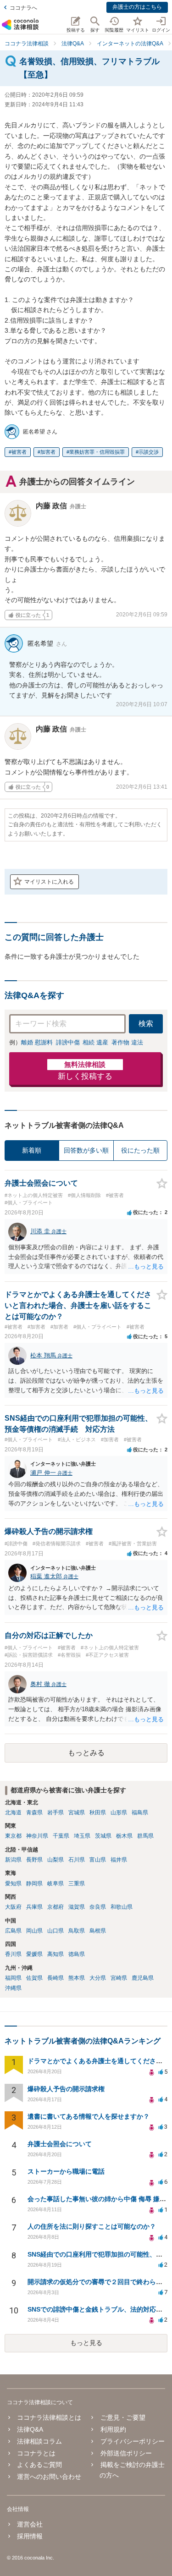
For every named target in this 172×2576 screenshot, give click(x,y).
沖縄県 (13, 1988)
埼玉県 (82, 1836)
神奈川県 (37, 1836)
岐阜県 (55, 1884)
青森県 (34, 1813)
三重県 (77, 1884)
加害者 (48, 452)
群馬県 (145, 1836)
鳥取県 (77, 1931)
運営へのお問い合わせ (49, 2477)
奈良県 (98, 1907)
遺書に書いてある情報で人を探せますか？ (89, 2116)
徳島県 (77, 1954)
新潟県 (13, 1860)
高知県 (55, 1954)
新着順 (32, 1150)
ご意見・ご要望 (123, 2417)
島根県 (98, 1931)
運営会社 (30, 2524)
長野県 (34, 1860)
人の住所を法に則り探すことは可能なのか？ (92, 2226)
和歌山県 (122, 1907)
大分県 (98, 1978)
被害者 (19, 452)
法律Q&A (30, 2429)
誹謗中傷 (68, 1042)
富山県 (98, 1860)
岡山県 (34, 1931)
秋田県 (98, 1813)
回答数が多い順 (86, 1150)
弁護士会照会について (60, 2144)
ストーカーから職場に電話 (66, 2171)
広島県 (13, 1931)
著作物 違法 (127, 1042)
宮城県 (77, 1813)
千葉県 (61, 1836)
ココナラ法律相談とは (49, 2417)
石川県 (77, 1860)
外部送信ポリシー (126, 2453)
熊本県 (77, 1978)
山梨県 (55, 1860)
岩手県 (55, 1813)
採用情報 (30, 2536)
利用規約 (113, 2429)
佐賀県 (34, 1978)
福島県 (140, 1813)
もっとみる (86, 1753)
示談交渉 (149, 452)
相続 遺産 (95, 1042)
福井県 (119, 1860)
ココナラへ (23, 8)
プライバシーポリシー (132, 2441)
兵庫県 (34, 1907)
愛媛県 (34, 1954)
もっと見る (86, 2343)
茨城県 (103, 1836)
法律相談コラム (39, 2441)
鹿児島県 (143, 1978)
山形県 (119, 1813)
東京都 (13, 1836)
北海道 (13, 1813)
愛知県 (13, 1884)
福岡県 (13, 1978)
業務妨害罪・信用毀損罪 (97, 452)
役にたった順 (140, 1150)
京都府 (55, 1907)
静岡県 (34, 1884)
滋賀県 (77, 1907)
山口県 (55, 1931)
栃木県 (124, 1836)
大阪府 (13, 1907)
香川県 (13, 1954)
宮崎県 (119, 1978)
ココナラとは (36, 2453)
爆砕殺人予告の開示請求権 (66, 2089)
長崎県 (55, 1978)
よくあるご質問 (39, 2465)
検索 (146, 1024)
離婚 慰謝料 (37, 1042)
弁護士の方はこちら (137, 7)
